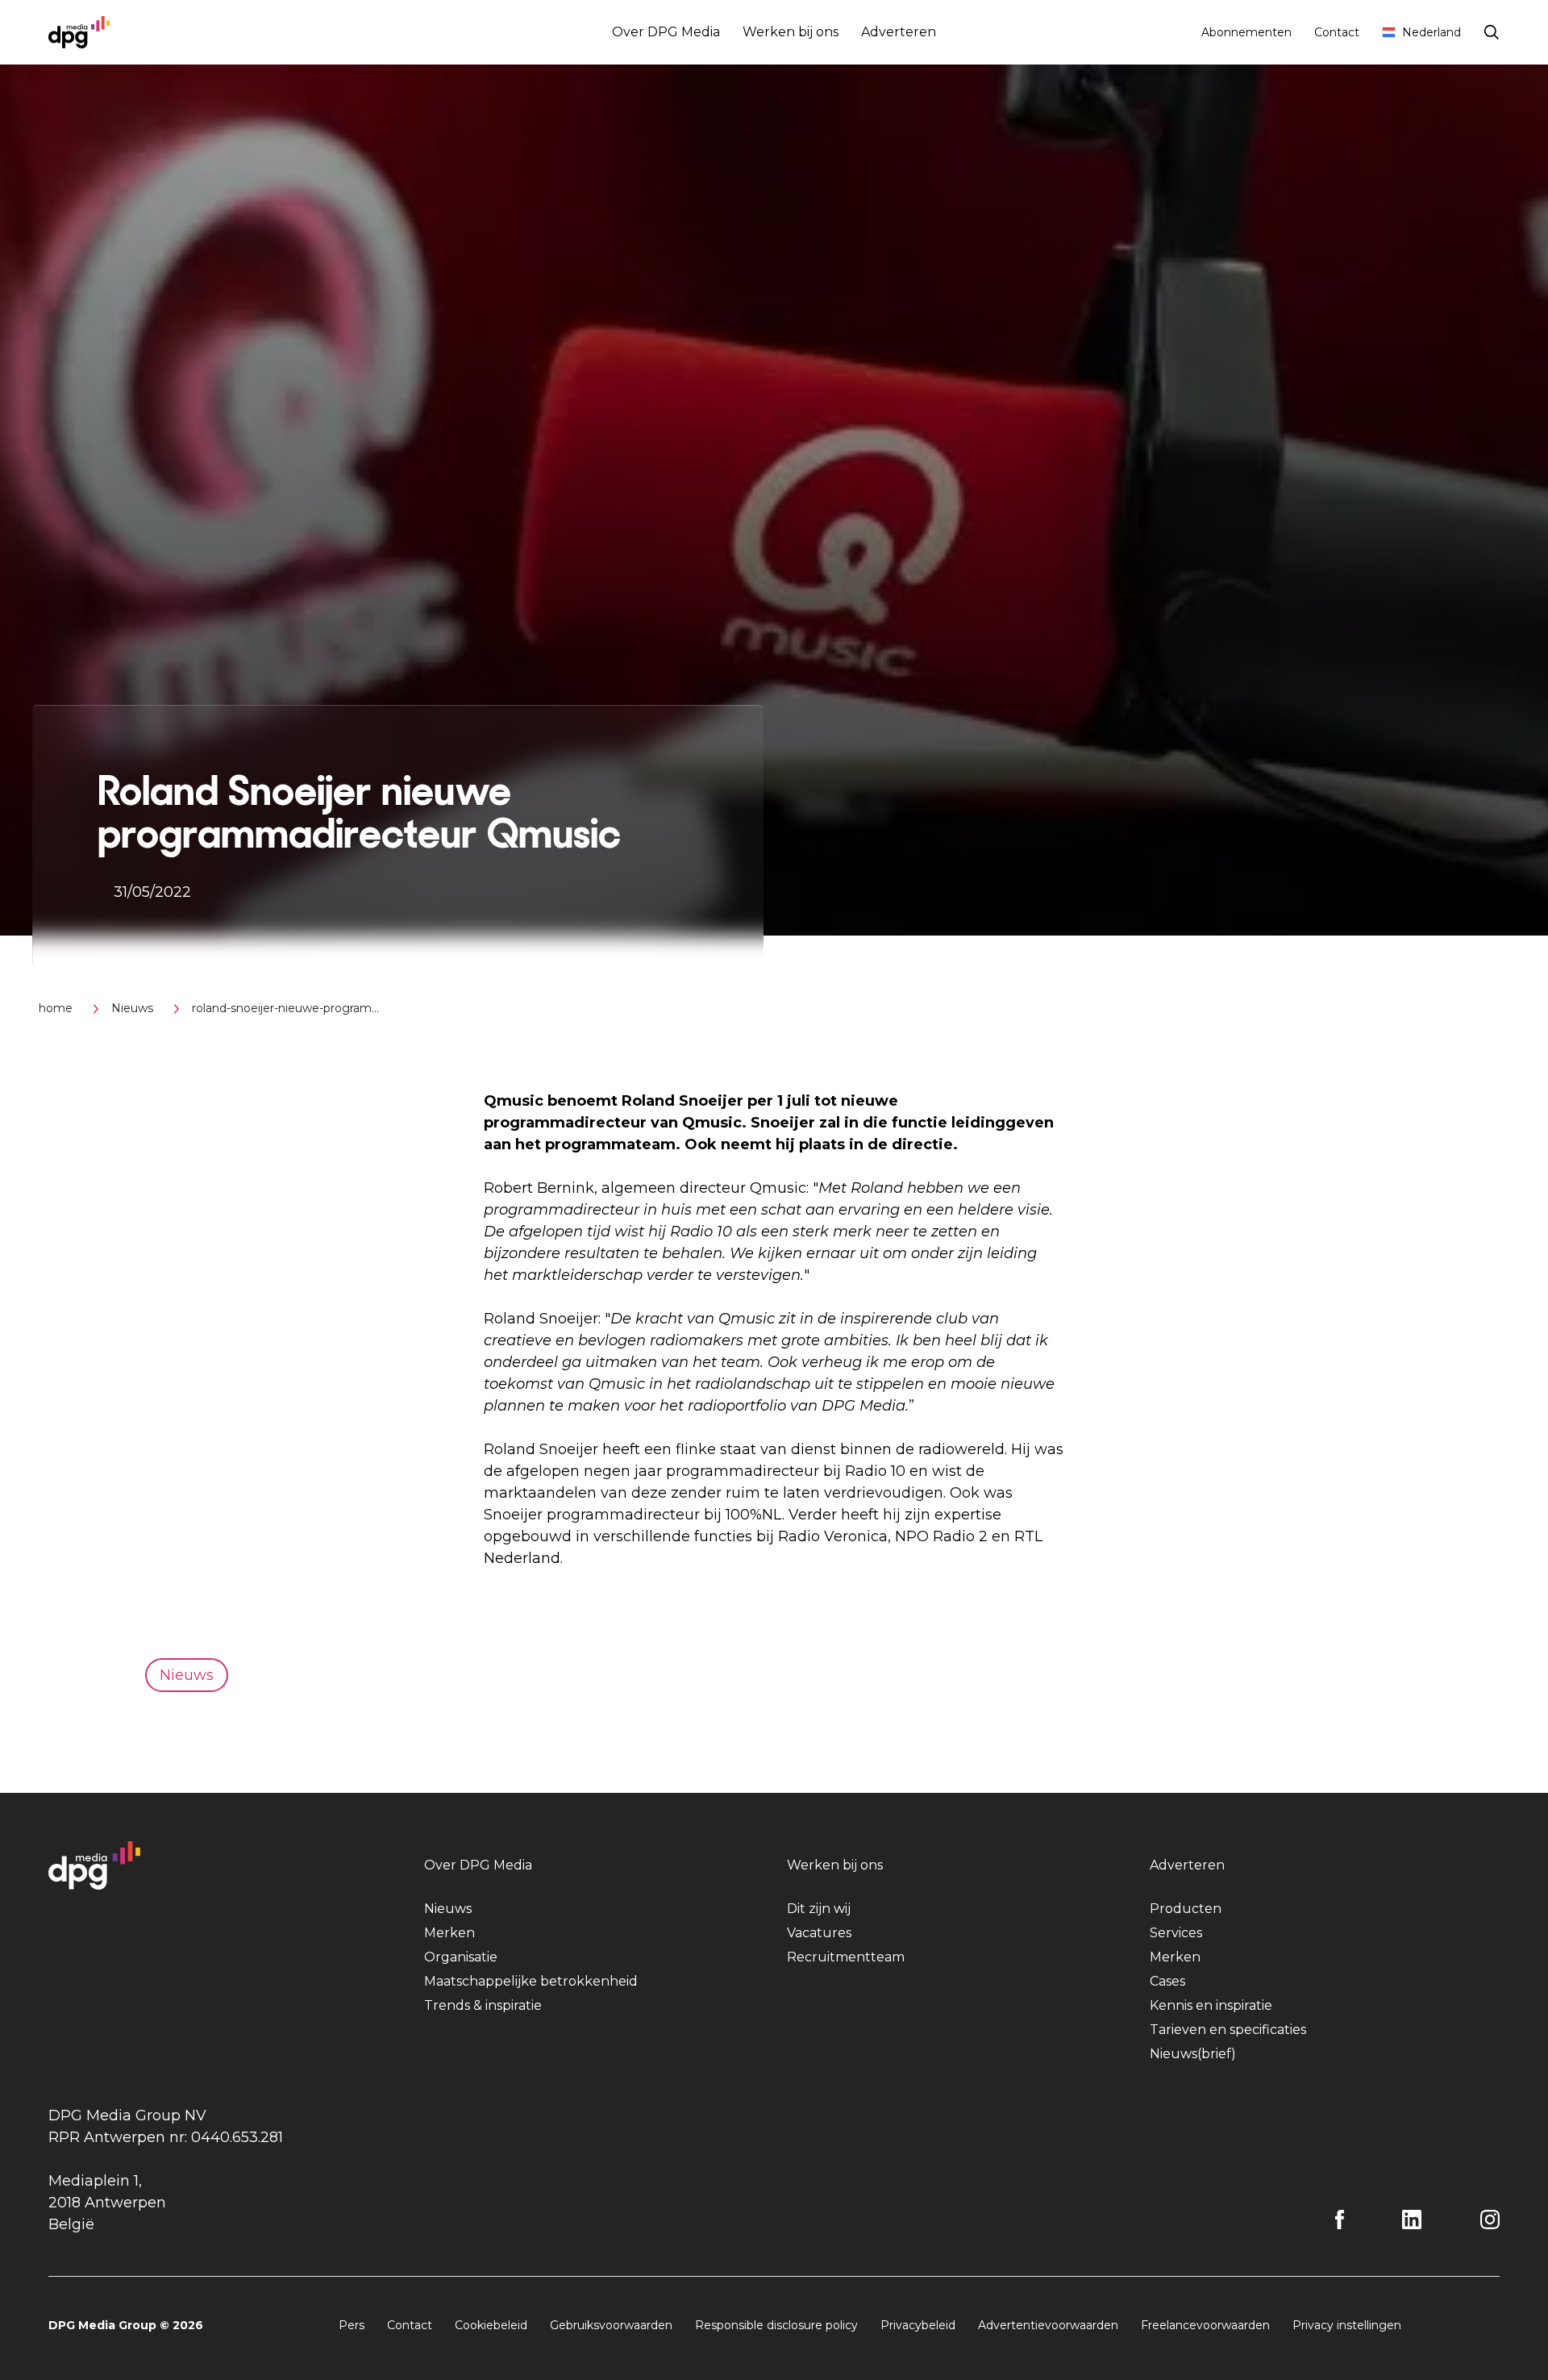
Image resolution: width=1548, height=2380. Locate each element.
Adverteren (899, 32)
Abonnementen (1246, 32)
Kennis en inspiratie (1211, 2005)
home (56, 1008)
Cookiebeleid (491, 2325)
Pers (352, 2325)
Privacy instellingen (1347, 2325)
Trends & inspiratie (483, 2005)
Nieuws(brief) (1193, 2054)
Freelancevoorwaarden (1205, 2325)
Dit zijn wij (819, 1909)
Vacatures (819, 1933)
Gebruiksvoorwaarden (611, 2325)
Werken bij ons (791, 32)
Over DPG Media (666, 32)
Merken (449, 1933)
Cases (1167, 1981)
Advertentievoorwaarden (1048, 2325)
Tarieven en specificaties (1228, 2030)
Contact (1337, 32)
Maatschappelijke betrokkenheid (531, 1981)
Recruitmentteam (846, 1957)
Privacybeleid (918, 2325)
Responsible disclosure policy (776, 2325)
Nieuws (132, 1008)
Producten (1186, 1909)
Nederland (1431, 32)
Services (1176, 1933)
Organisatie (461, 1957)
